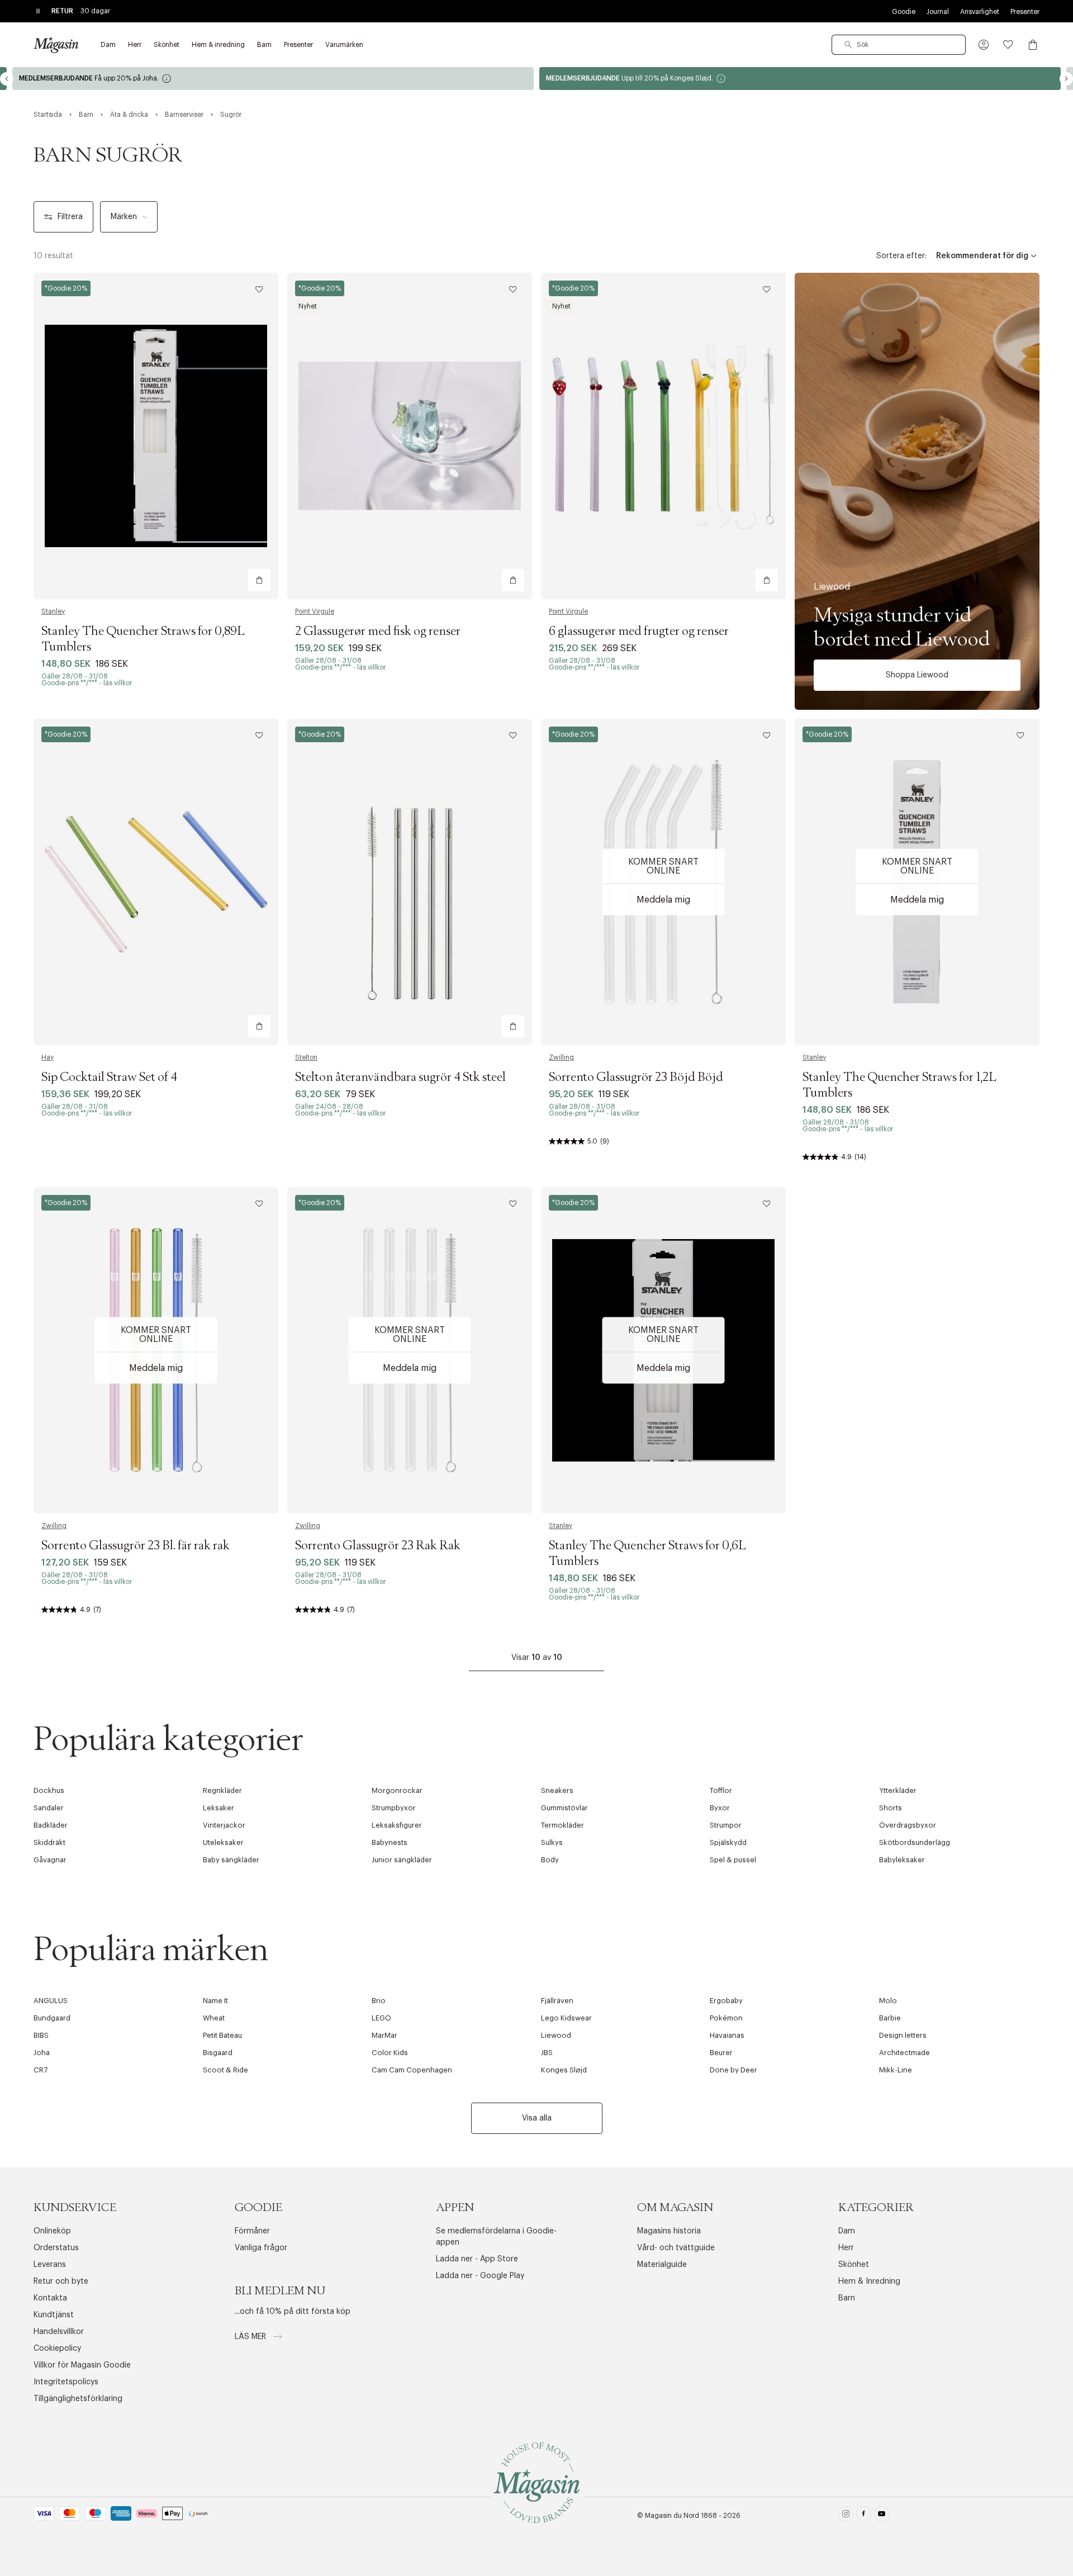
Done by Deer (733, 2070)
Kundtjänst (54, 2315)
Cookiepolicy (57, 2349)
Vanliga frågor (261, 2248)
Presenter (1025, 12)
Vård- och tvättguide (676, 2248)
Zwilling (561, 1057)
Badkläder (51, 1825)
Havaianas (727, 2035)
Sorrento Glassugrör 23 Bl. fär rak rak (136, 1546)
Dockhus (49, 1790)
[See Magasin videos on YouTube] (882, 2516)
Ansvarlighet (980, 12)
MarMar (384, 2035)
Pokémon (726, 2018)
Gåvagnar (50, 1860)
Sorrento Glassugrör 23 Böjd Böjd (636, 1078)
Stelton (306, 1057)
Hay (48, 1057)
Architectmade (905, 2053)
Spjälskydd (728, 1842)
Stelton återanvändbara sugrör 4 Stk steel (400, 1078)
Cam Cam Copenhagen (412, 2070)
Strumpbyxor (394, 1808)
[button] (984, 45)
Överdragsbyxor (908, 1825)
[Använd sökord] (848, 45)
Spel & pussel (733, 1860)
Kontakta (50, 2298)
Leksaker (219, 1808)
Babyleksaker (902, 1860)
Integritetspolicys (66, 2382)
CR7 (41, 2070)
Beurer (721, 2053)
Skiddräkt (49, 1842)
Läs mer (251, 2337)
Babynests (390, 1842)
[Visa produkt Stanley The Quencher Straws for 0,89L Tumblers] (156, 436)
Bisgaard (218, 2053)
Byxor (720, 1808)
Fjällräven (557, 2001)
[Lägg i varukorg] (259, 580)
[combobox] (899, 45)
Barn (847, 2298)
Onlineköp (52, 2231)
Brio (379, 2001)
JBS (547, 2053)
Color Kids (390, 2053)
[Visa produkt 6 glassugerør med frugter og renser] (663, 436)
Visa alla (537, 2118)
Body (550, 1860)
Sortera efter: (901, 256)
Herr (846, 2248)
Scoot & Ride (225, 2070)
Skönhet (854, 2265)
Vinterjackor (224, 1825)
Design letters (903, 2035)
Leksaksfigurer (397, 1825)
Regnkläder (222, 1790)
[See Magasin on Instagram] (846, 2516)
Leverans (50, 2265)
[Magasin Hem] (56, 45)
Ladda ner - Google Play (480, 2276)
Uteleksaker (223, 1842)
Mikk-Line (896, 2070)
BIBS (41, 2035)
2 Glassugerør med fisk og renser (378, 632)
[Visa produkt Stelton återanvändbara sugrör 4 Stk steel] (410, 882)
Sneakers (557, 1790)
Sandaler (49, 1808)
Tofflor (721, 1790)
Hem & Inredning (869, 2281)
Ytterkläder (898, 1790)
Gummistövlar (564, 1808)
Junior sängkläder (402, 1860)
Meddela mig (663, 900)
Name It (215, 2001)
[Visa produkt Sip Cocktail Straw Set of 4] (156, 882)
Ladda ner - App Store (477, 2259)
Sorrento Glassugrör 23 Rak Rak (378, 1546)
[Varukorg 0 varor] (1033, 45)
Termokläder (562, 1825)
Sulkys (552, 1842)
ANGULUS (51, 2001)
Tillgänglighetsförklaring (78, 2399)
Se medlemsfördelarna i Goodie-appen (496, 2237)
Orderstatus (56, 2248)
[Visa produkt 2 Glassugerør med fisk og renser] (410, 436)
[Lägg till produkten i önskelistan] (259, 290)
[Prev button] (7, 79)
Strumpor (726, 1825)
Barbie (890, 2018)
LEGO (381, 2018)
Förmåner (252, 2231)
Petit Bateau (222, 2035)
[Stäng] (713, 1344)
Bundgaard (52, 2018)
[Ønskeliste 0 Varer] (1008, 45)
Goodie (904, 12)
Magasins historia (669, 2231)
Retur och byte (61, 2281)
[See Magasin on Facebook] (864, 2516)
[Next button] (1066, 79)
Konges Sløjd (564, 2070)
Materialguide (662, 2265)
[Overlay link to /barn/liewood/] (917, 491)
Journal (938, 12)
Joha (42, 2053)
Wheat (214, 2018)
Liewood (556, 2035)
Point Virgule (315, 611)
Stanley (53, 611)
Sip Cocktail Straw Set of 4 (109, 1078)
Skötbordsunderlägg (915, 1842)
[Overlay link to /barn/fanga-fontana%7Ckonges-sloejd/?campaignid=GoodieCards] (497, 79)
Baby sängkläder (231, 1860)
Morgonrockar (397, 1790)
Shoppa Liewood (917, 675)
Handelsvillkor (59, 2332)
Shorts (891, 1808)
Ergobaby (726, 2001)
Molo (888, 2001)
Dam (847, 2231)
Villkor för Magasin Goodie (82, 2365)
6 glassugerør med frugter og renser (639, 632)
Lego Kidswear (566, 2018)
